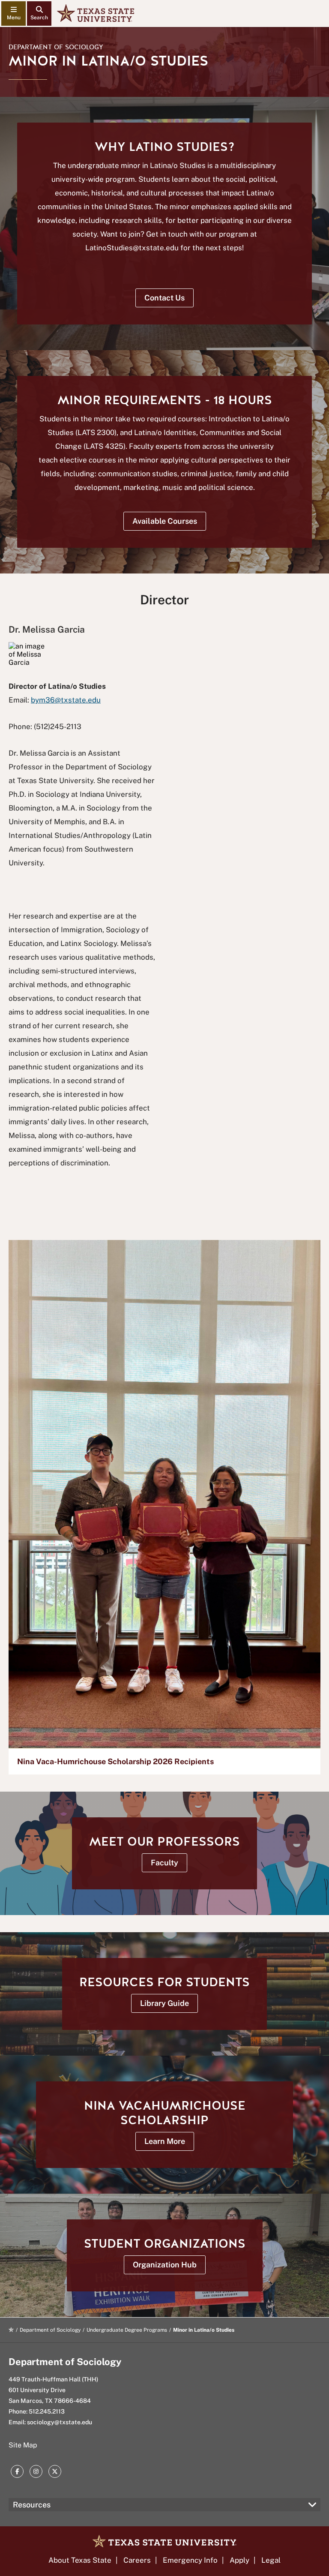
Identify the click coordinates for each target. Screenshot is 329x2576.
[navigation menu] (13, 14)
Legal (271, 2560)
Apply (239, 2560)
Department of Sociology (56, 47)
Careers (137, 2560)
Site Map (23, 2445)
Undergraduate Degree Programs (127, 2330)
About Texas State (80, 2560)
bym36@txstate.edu (66, 700)
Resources (32, 2505)
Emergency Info (190, 2560)
